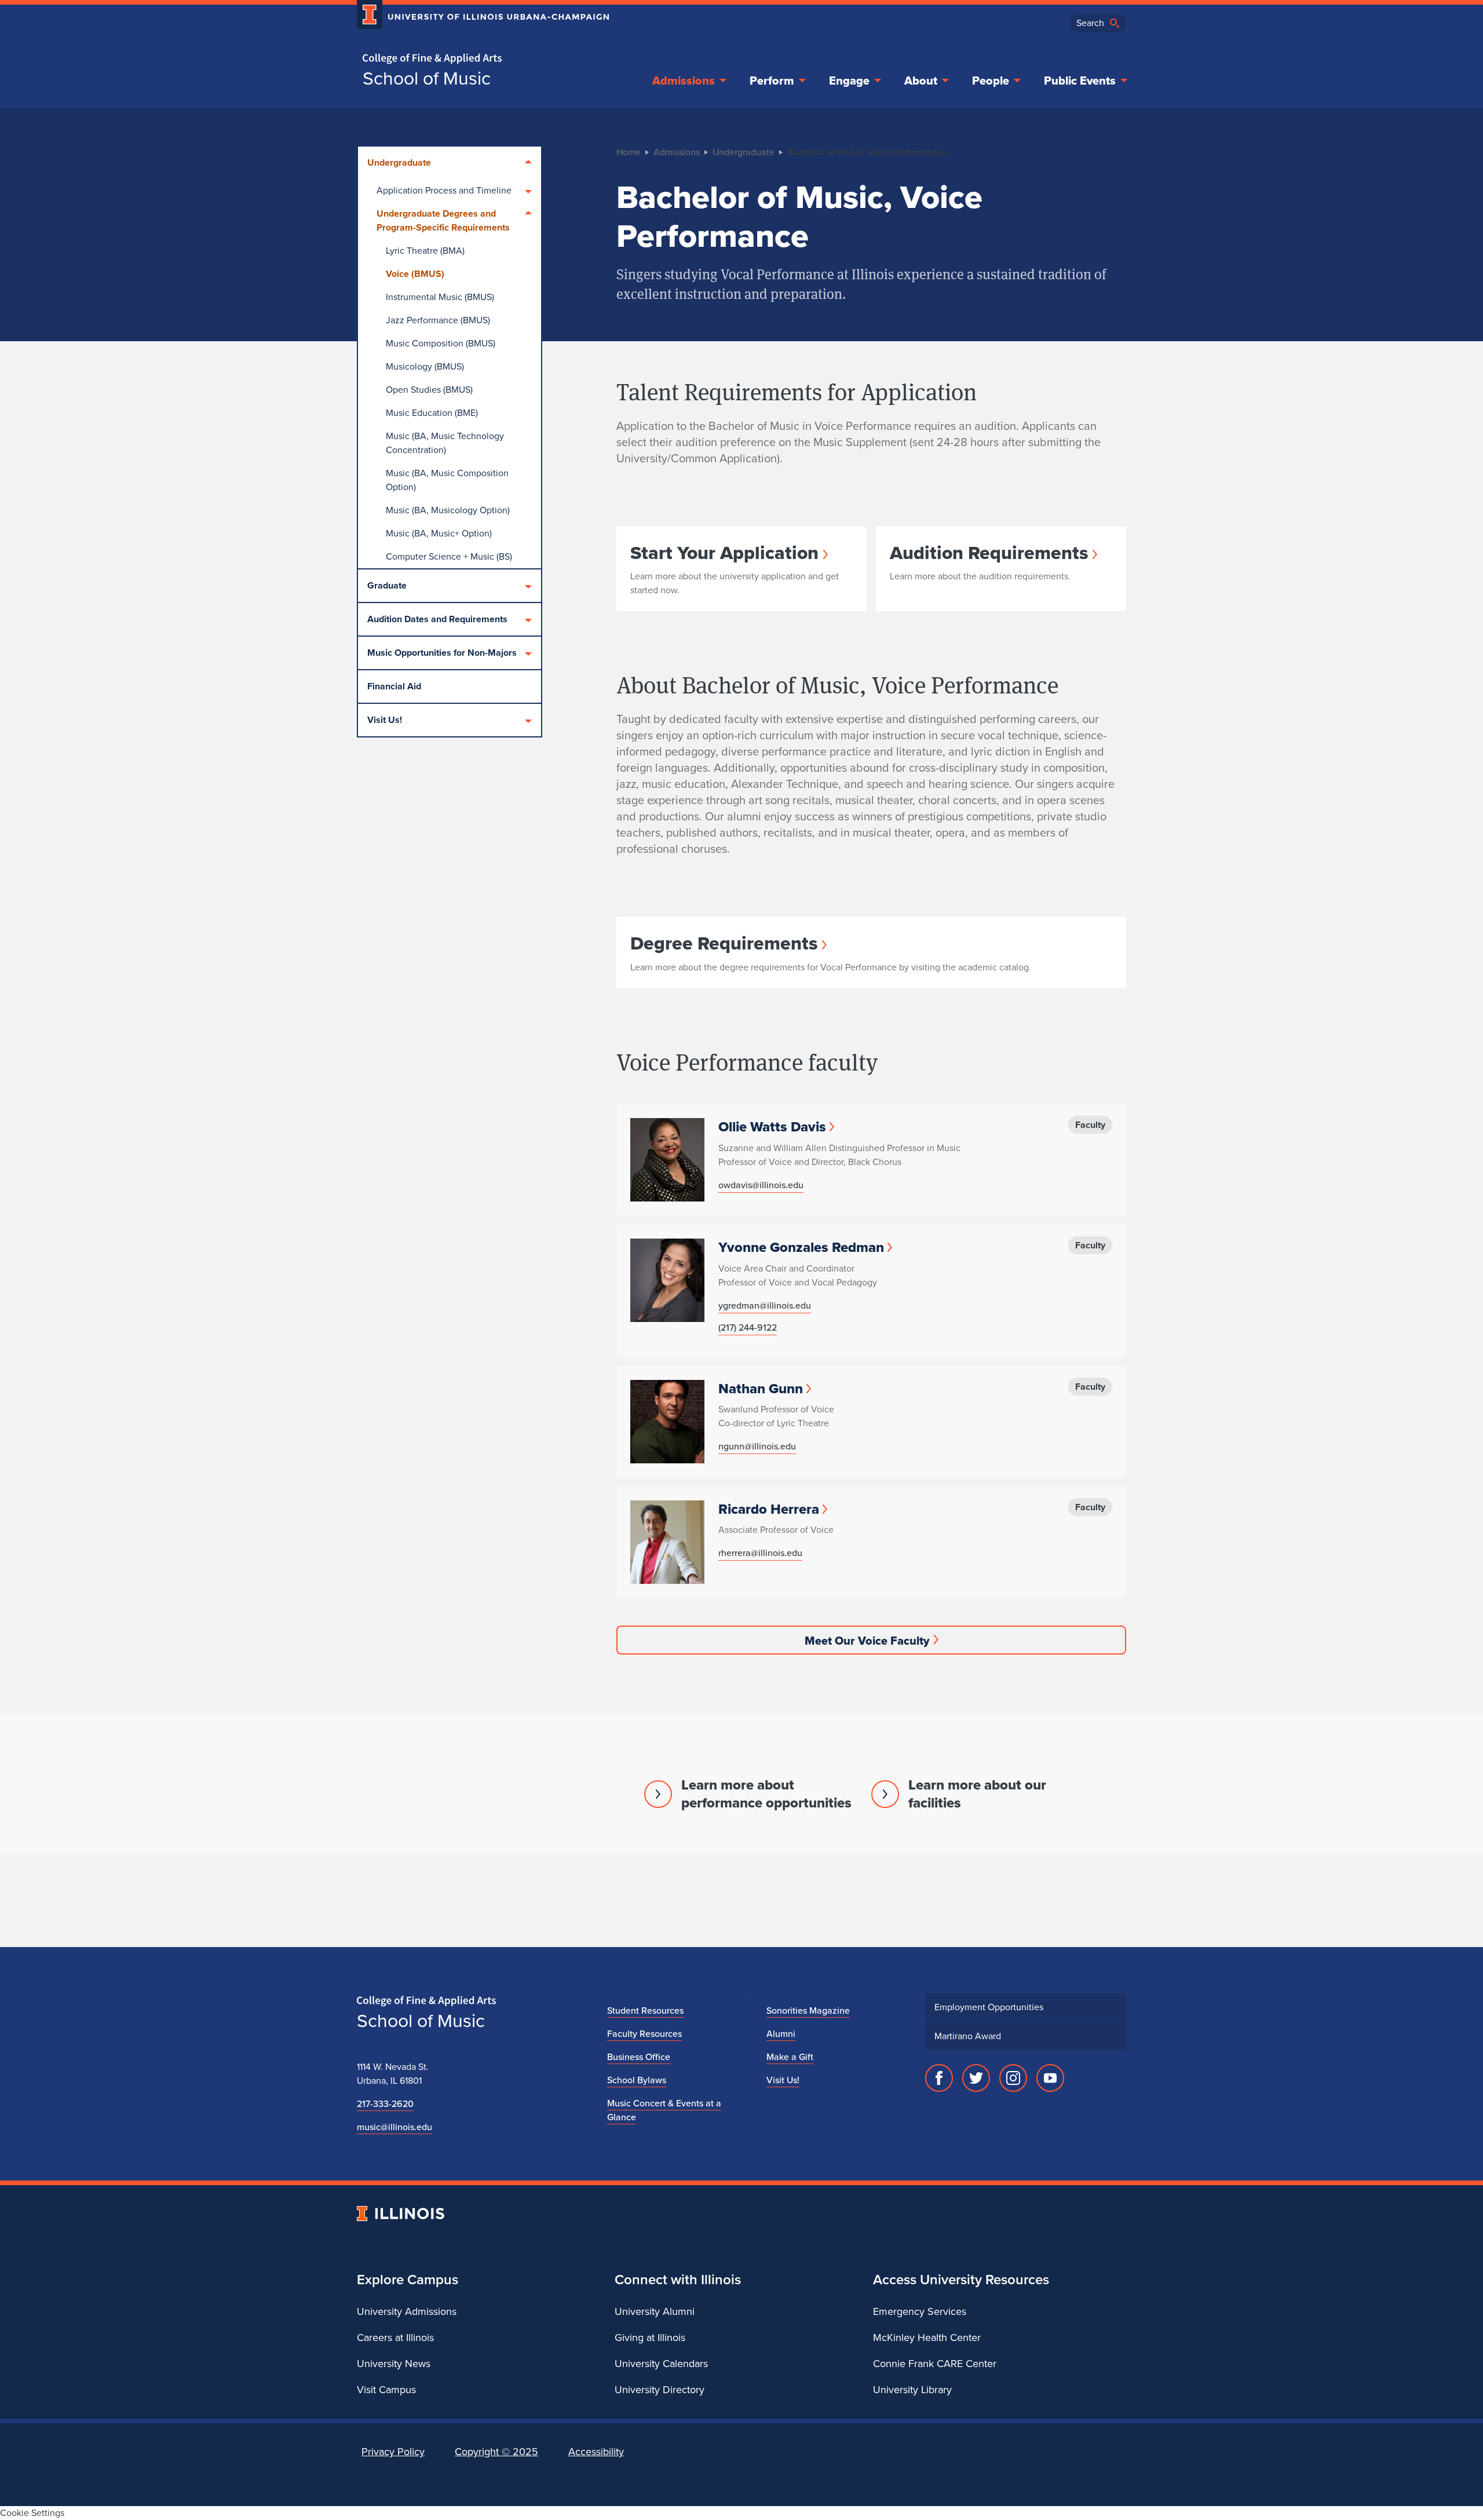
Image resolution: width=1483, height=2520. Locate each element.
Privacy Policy (393, 2452)
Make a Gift (790, 2057)
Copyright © (496, 2452)
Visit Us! (385, 720)
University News (394, 2364)
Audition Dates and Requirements (437, 619)
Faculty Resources (644, 2034)
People (991, 81)
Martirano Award (968, 2036)
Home (629, 152)
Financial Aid (394, 686)
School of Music (427, 78)
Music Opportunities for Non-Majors (442, 653)
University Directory (660, 2390)
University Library (912, 2390)
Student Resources (645, 2010)
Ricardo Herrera (769, 1509)
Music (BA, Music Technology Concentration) (445, 443)
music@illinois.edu (395, 2127)
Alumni (781, 2034)
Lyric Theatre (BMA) (425, 251)
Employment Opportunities (989, 2007)
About (921, 81)
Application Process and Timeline (444, 190)
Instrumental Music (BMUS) (440, 297)
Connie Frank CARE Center (935, 2364)
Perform (772, 81)
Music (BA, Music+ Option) (439, 533)
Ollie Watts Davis (772, 1127)
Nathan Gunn (761, 1389)
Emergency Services (920, 2311)
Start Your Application (724, 553)
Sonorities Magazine (808, 2010)
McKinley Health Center (927, 2338)
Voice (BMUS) (415, 274)
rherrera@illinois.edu (760, 1553)
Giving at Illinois (650, 2338)
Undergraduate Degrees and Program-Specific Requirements (443, 220)
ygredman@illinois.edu (765, 1305)
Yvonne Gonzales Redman (801, 1247)
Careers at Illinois (395, 2338)
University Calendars (661, 2364)
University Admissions (407, 2311)
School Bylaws (637, 2080)
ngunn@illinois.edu (757, 1446)
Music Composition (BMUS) (441, 343)
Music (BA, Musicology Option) (448, 510)
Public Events (1080, 81)
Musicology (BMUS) (425, 366)
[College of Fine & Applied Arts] (478, 59)
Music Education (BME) (432, 413)
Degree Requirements (724, 943)
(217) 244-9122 (748, 1327)
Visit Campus (386, 2390)
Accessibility (596, 2452)
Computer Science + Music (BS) (449, 556)
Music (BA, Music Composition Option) (447, 480)
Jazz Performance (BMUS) (438, 320)
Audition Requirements (989, 553)
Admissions (684, 81)
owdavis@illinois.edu (761, 1185)
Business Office (639, 2057)
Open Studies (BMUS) (429, 390)
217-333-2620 (385, 2104)
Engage (849, 81)
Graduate (387, 585)
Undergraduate (399, 162)
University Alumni (655, 2311)
